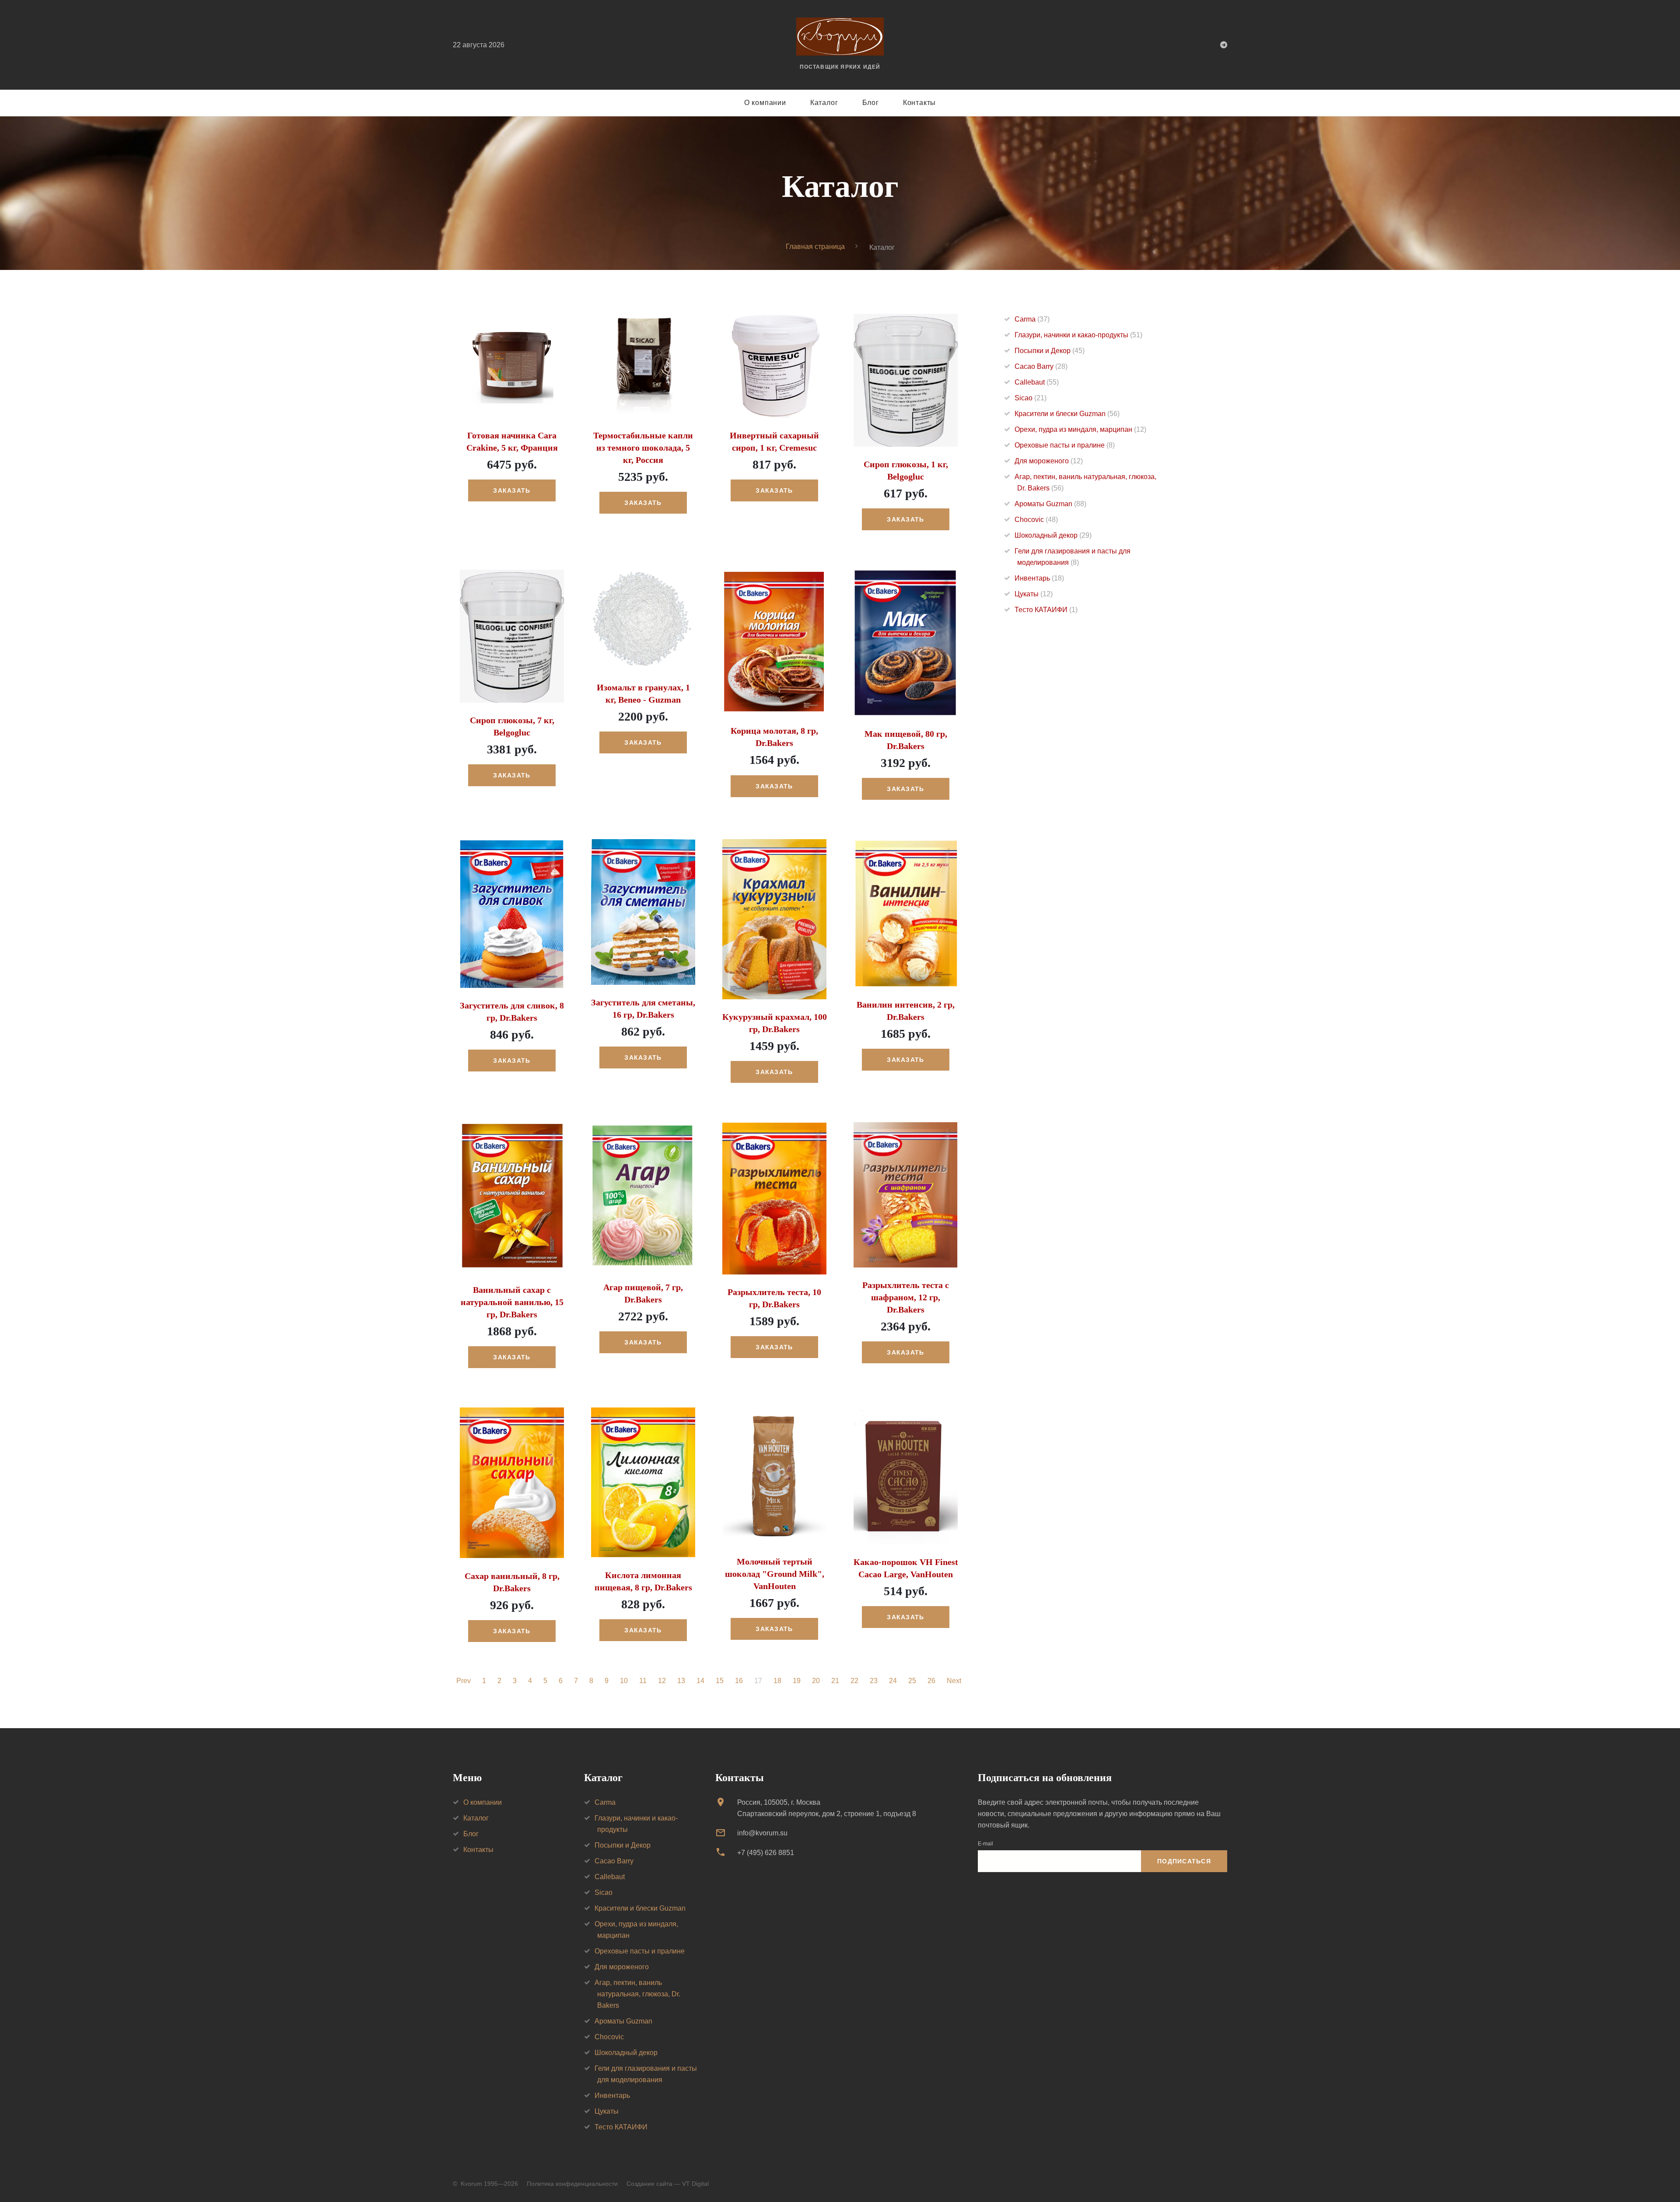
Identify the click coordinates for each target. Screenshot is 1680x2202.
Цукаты (1034, 594)
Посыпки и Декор (1050, 351)
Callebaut (1037, 382)
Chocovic (1036, 520)
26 (931, 1681)
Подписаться (1184, 1861)
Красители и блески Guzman (1067, 414)
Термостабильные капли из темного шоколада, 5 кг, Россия (643, 448)
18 (777, 1681)
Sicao (1031, 398)
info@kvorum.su (762, 1833)
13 (681, 1681)
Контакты (919, 103)
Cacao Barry (1041, 366)
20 (816, 1681)
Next (954, 1681)
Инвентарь (1039, 578)
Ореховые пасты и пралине (1065, 445)
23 (874, 1681)
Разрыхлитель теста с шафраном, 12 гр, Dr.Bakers (906, 1297)
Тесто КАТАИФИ (1046, 610)
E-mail (985, 1844)
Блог (871, 103)
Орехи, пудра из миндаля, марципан (1080, 429)
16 (739, 1681)
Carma (1032, 319)
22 (854, 1681)
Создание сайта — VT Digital (668, 2184)
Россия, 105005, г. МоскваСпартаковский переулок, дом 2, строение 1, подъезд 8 (827, 1808)
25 (912, 1681)
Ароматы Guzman (1050, 504)
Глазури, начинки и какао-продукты (1078, 335)
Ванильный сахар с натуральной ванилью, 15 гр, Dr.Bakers (512, 1302)
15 (720, 1681)
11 (643, 1681)
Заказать (512, 490)
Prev (464, 1681)
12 (662, 1681)
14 (700, 1681)
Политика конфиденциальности (572, 2184)
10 (624, 1681)
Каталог (824, 103)
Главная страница (815, 247)
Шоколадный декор (1053, 535)
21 (835, 1681)
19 (797, 1681)
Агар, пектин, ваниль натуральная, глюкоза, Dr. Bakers (637, 1994)
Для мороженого (1049, 461)
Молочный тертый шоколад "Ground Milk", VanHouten (775, 1574)
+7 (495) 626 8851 (766, 1853)
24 (893, 1681)
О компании (765, 103)
